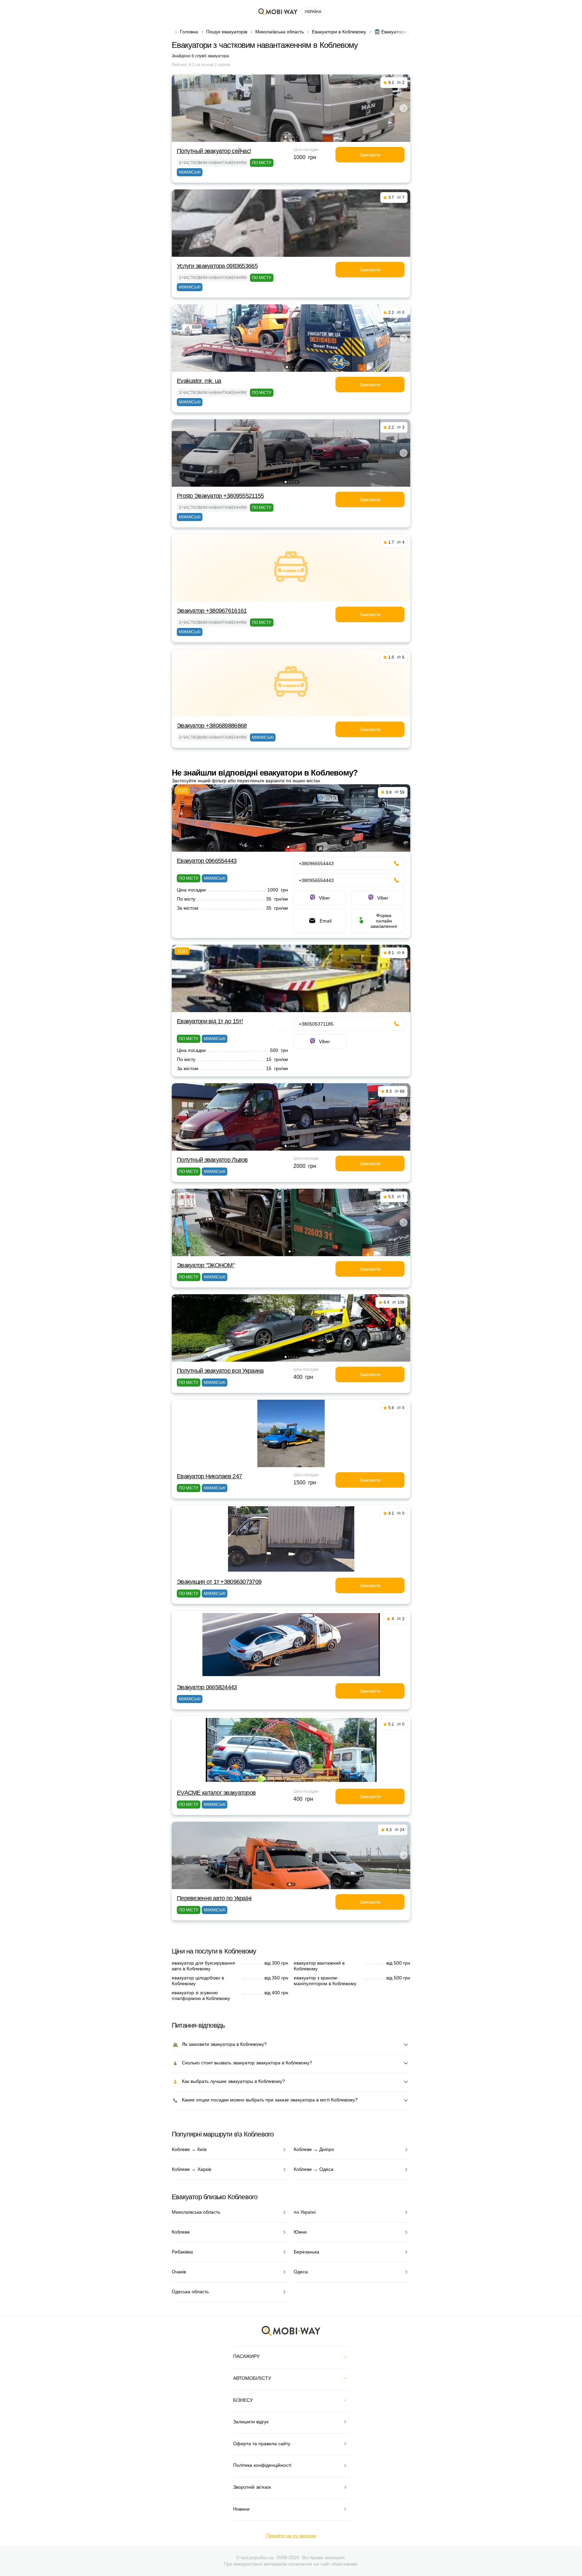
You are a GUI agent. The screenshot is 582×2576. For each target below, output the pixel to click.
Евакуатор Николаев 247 (209, 1476)
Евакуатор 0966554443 (207, 861)
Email (326, 921)
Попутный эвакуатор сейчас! (214, 151)
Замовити (370, 155)
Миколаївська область (280, 32)
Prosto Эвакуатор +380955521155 (220, 496)
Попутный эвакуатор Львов (212, 1160)
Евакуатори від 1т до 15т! (210, 1021)
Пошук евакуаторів (227, 32)
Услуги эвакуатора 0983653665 (217, 266)
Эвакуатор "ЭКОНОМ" (206, 1265)
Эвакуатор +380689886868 (212, 726)
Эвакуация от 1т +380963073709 (219, 1582)
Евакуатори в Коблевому (339, 32)
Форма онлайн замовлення (384, 921)
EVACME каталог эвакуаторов (216, 1793)
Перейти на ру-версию (291, 2536)
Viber (325, 898)
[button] (286, 137)
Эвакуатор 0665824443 (207, 1687)
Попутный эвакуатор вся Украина (220, 1371)
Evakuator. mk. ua (199, 381)
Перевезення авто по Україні (214, 1898)
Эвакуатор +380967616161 (212, 611)
